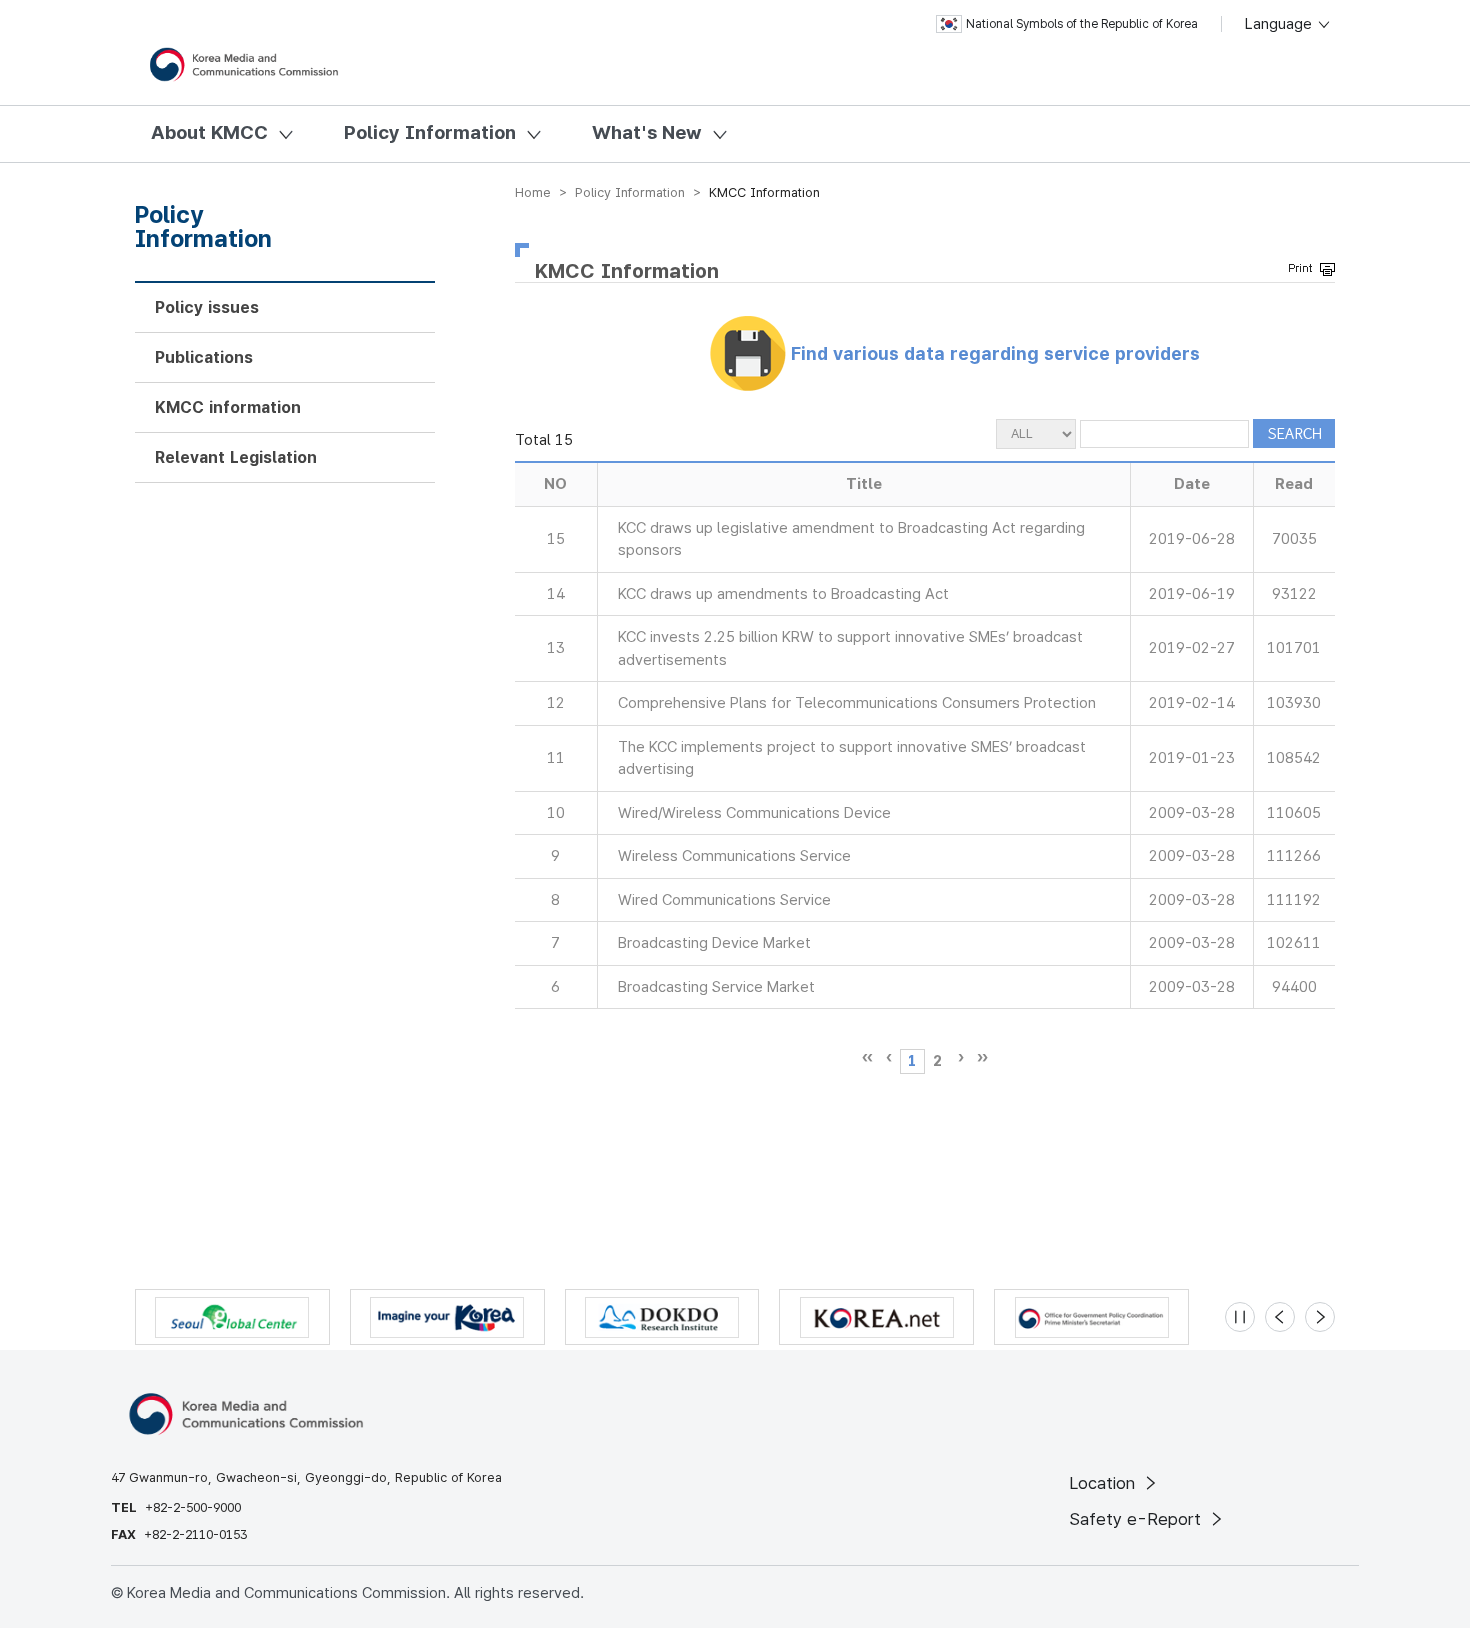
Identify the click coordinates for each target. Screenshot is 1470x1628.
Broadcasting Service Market (716, 987)
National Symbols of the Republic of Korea (1082, 24)
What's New (647, 132)
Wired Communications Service (724, 900)
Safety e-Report (1137, 1519)
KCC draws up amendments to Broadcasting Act (783, 594)
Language (1280, 24)
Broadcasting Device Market (714, 943)
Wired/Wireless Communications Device (754, 813)
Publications (204, 357)
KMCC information (228, 407)
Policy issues (207, 307)
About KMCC (209, 132)
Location (1104, 1483)
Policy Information (430, 132)
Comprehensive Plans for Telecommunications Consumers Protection (857, 703)
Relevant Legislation (236, 457)
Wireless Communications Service (734, 856)
